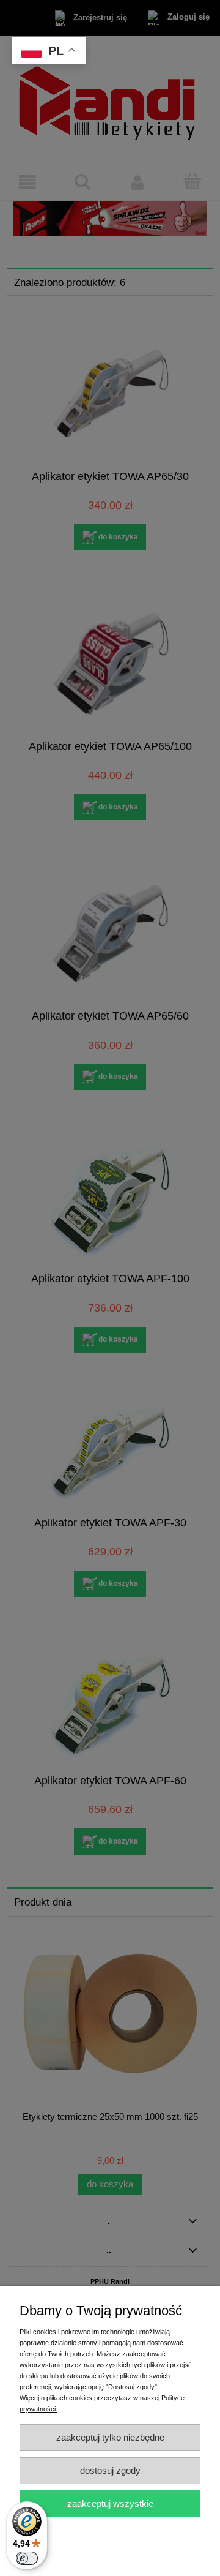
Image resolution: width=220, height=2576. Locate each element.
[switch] (27, 2558)
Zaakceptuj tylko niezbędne (110, 2437)
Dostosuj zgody (110, 2470)
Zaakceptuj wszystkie (110, 2503)
